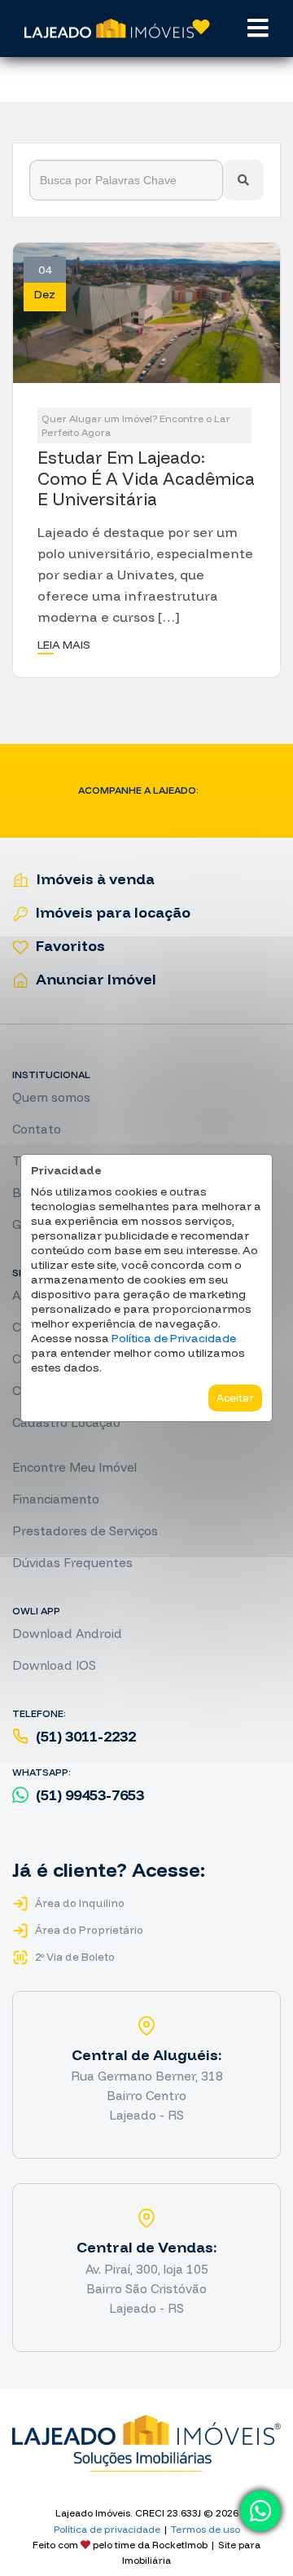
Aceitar (235, 1398)
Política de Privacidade (174, 1338)
